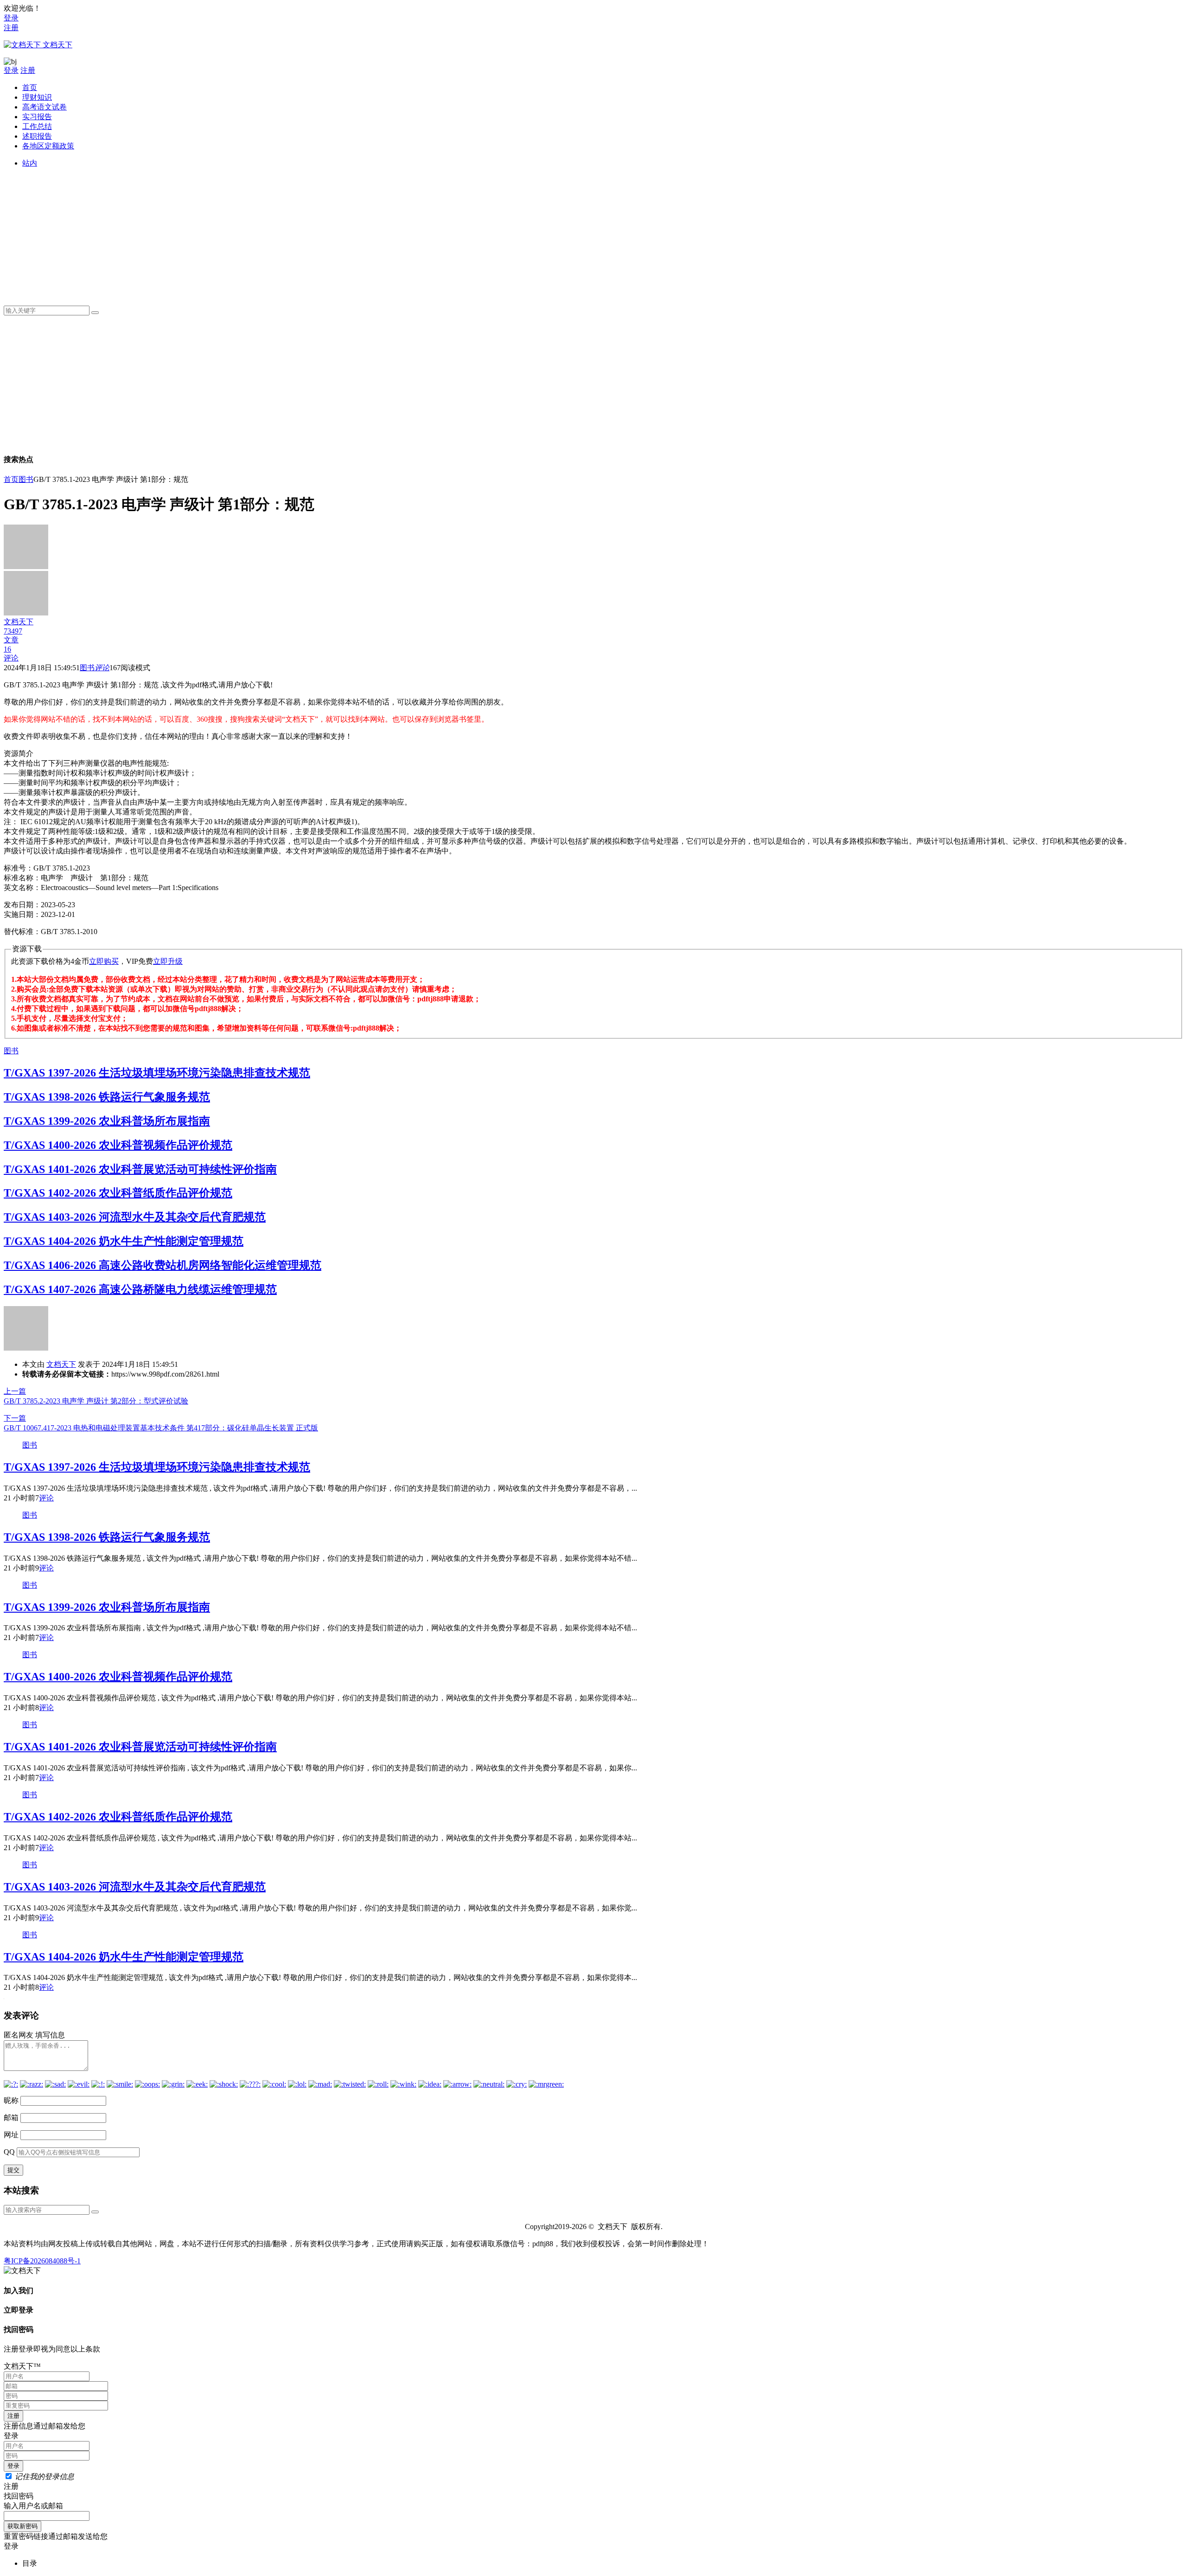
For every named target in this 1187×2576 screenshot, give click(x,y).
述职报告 (37, 136)
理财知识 (37, 97)
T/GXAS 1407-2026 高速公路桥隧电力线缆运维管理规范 (140, 1289)
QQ (9, 2152)
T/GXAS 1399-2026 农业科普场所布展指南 (107, 1121)
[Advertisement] (300, 233)
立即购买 (104, 961)
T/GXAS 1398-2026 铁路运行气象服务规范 (107, 1097)
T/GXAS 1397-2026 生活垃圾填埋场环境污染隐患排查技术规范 (157, 1073)
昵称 (11, 2100)
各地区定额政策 (48, 146)
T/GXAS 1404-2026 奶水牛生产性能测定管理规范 (124, 1241)
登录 (11, 18)
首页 (30, 87)
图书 (26, 479)
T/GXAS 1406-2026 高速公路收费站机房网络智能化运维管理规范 (163, 1265)
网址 (11, 2135)
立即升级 (168, 961)
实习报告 (37, 117)
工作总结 (37, 126)
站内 (30, 163)
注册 (11, 28)
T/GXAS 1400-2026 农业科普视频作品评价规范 (118, 1145)
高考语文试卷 (45, 107)
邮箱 (11, 2118)
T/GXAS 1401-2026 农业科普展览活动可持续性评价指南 (140, 1169)
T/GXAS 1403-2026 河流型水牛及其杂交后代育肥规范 (135, 1217)
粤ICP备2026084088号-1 (42, 2261)
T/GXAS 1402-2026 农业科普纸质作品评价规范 (118, 1193)
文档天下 (61, 1364)
